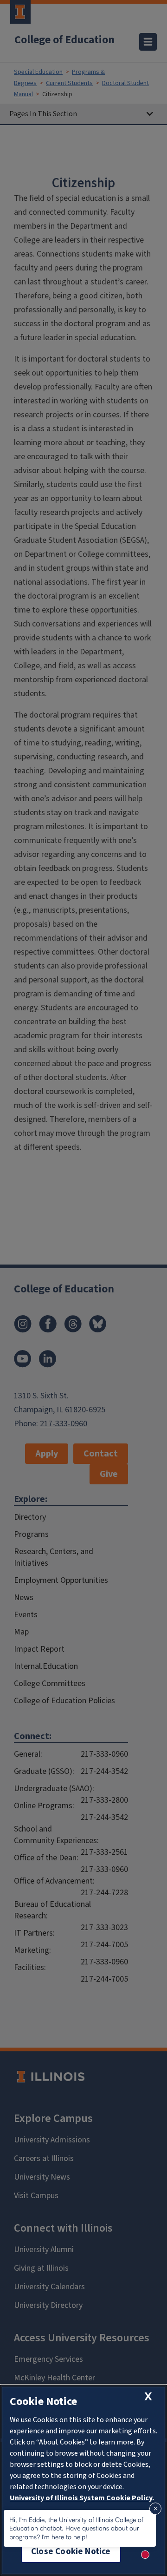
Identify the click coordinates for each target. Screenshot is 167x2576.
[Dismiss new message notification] (155, 2509)
